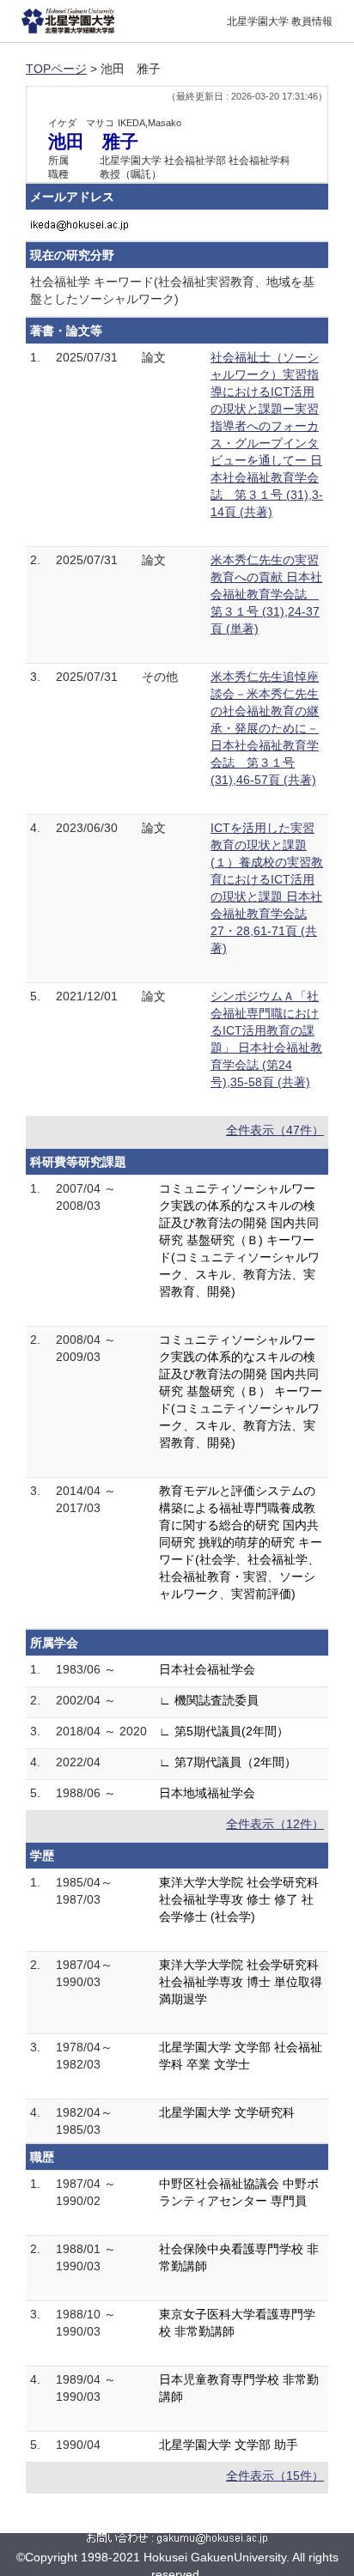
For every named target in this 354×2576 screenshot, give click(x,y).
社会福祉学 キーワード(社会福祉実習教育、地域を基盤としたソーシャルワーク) (172, 290)
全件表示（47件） (275, 1130)
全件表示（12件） (275, 1824)
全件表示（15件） (275, 2476)
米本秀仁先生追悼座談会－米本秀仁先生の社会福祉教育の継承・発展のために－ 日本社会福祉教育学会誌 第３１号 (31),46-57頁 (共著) (265, 728)
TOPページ (56, 69)
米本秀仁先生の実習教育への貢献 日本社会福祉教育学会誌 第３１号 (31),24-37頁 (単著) (266, 594)
